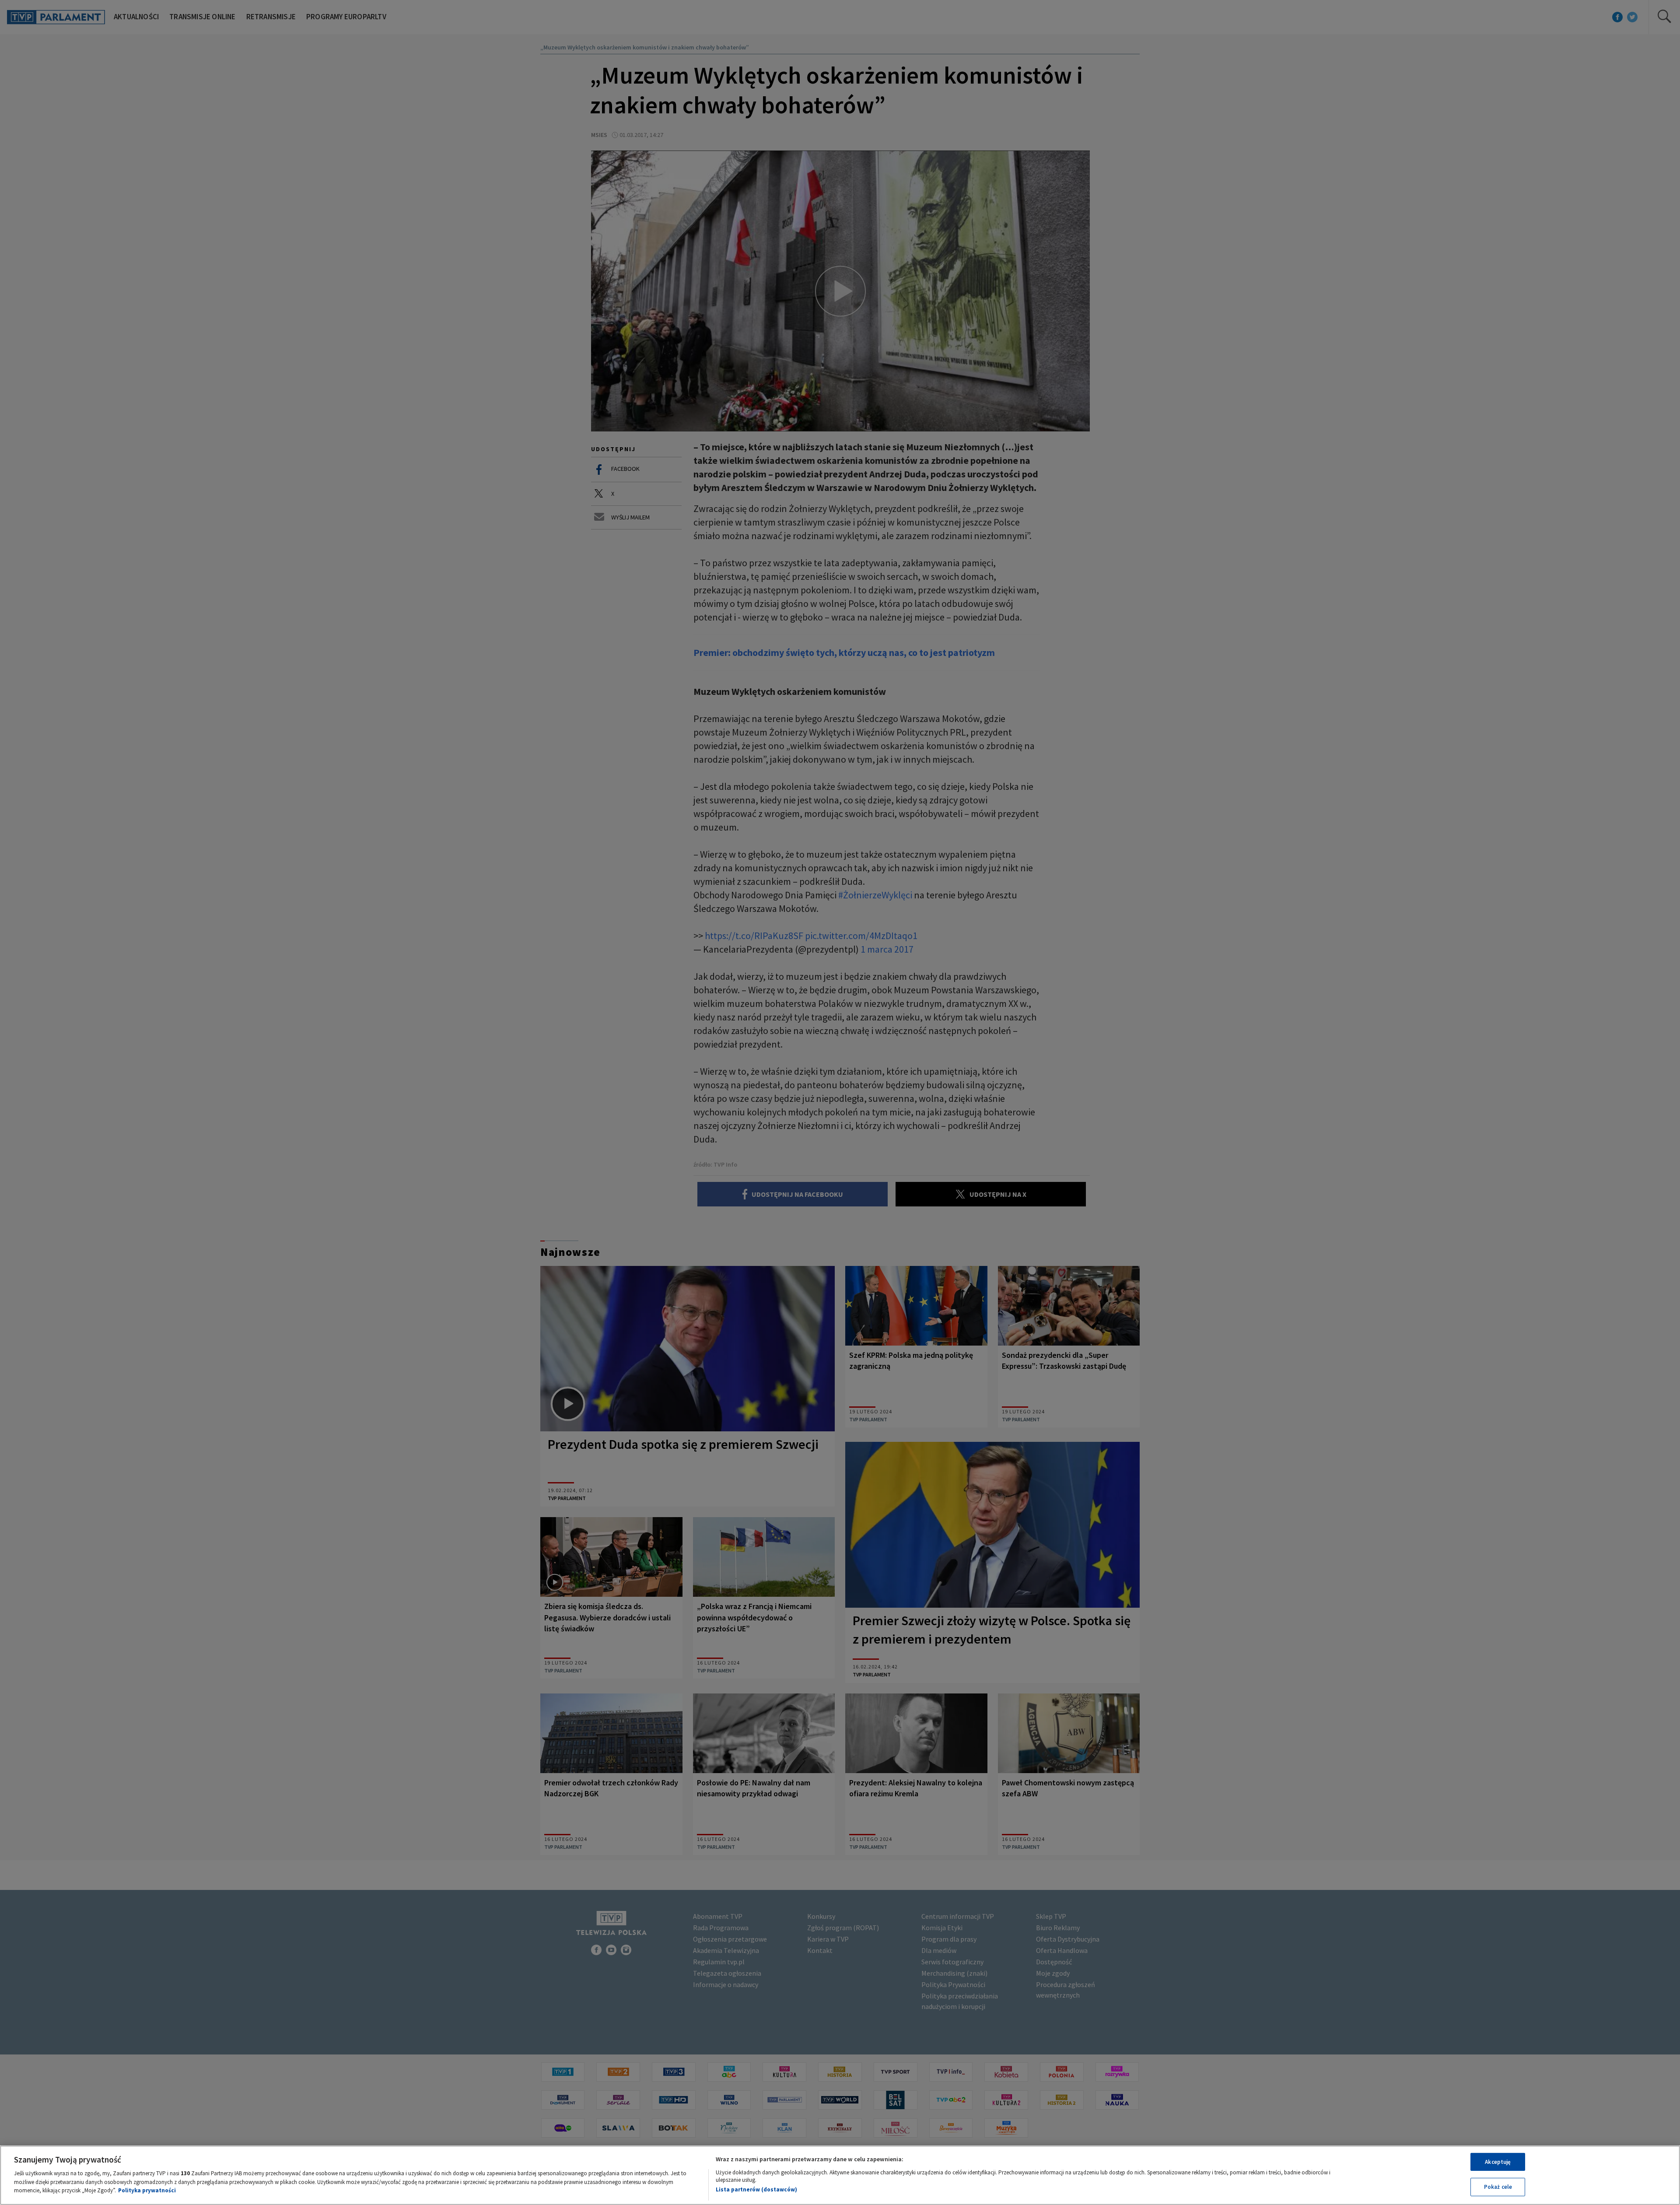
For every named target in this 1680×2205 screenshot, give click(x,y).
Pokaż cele (1498, 2187)
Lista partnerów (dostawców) (756, 2189)
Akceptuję (1498, 2162)
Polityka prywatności (147, 2190)
